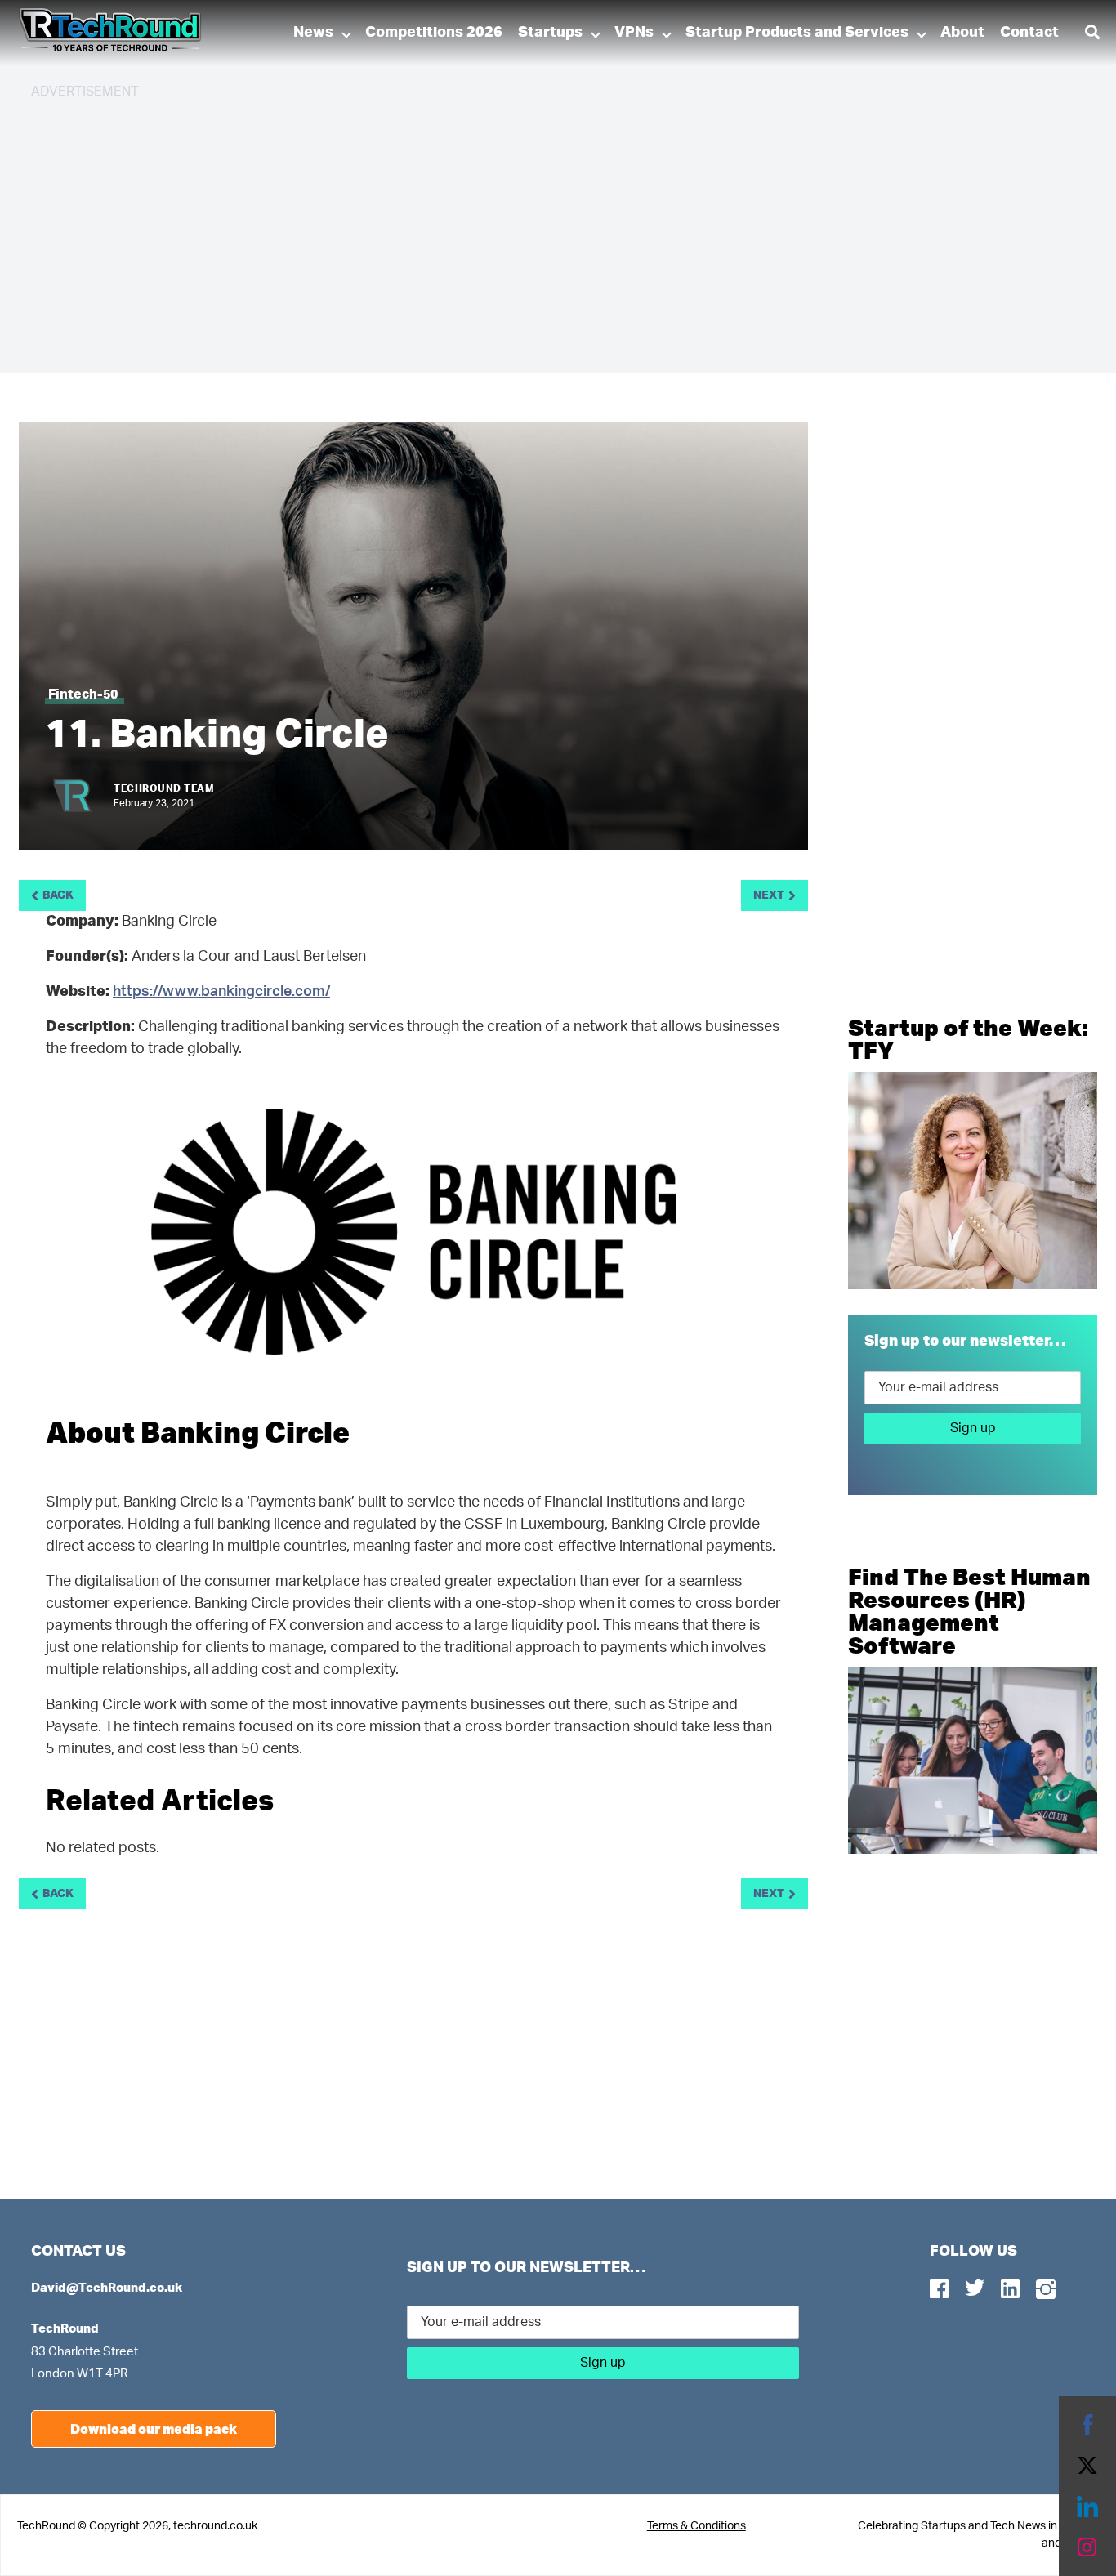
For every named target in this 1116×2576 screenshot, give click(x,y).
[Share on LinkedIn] (1087, 2507)
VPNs (634, 33)
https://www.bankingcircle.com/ (221, 992)
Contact (1029, 33)
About (962, 33)
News (313, 33)
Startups (550, 33)
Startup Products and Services (797, 33)
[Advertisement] (521, 229)
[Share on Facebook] (1087, 2425)
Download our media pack (154, 2429)
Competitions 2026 (434, 33)
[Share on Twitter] (1087, 2466)
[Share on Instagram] (1087, 2547)
